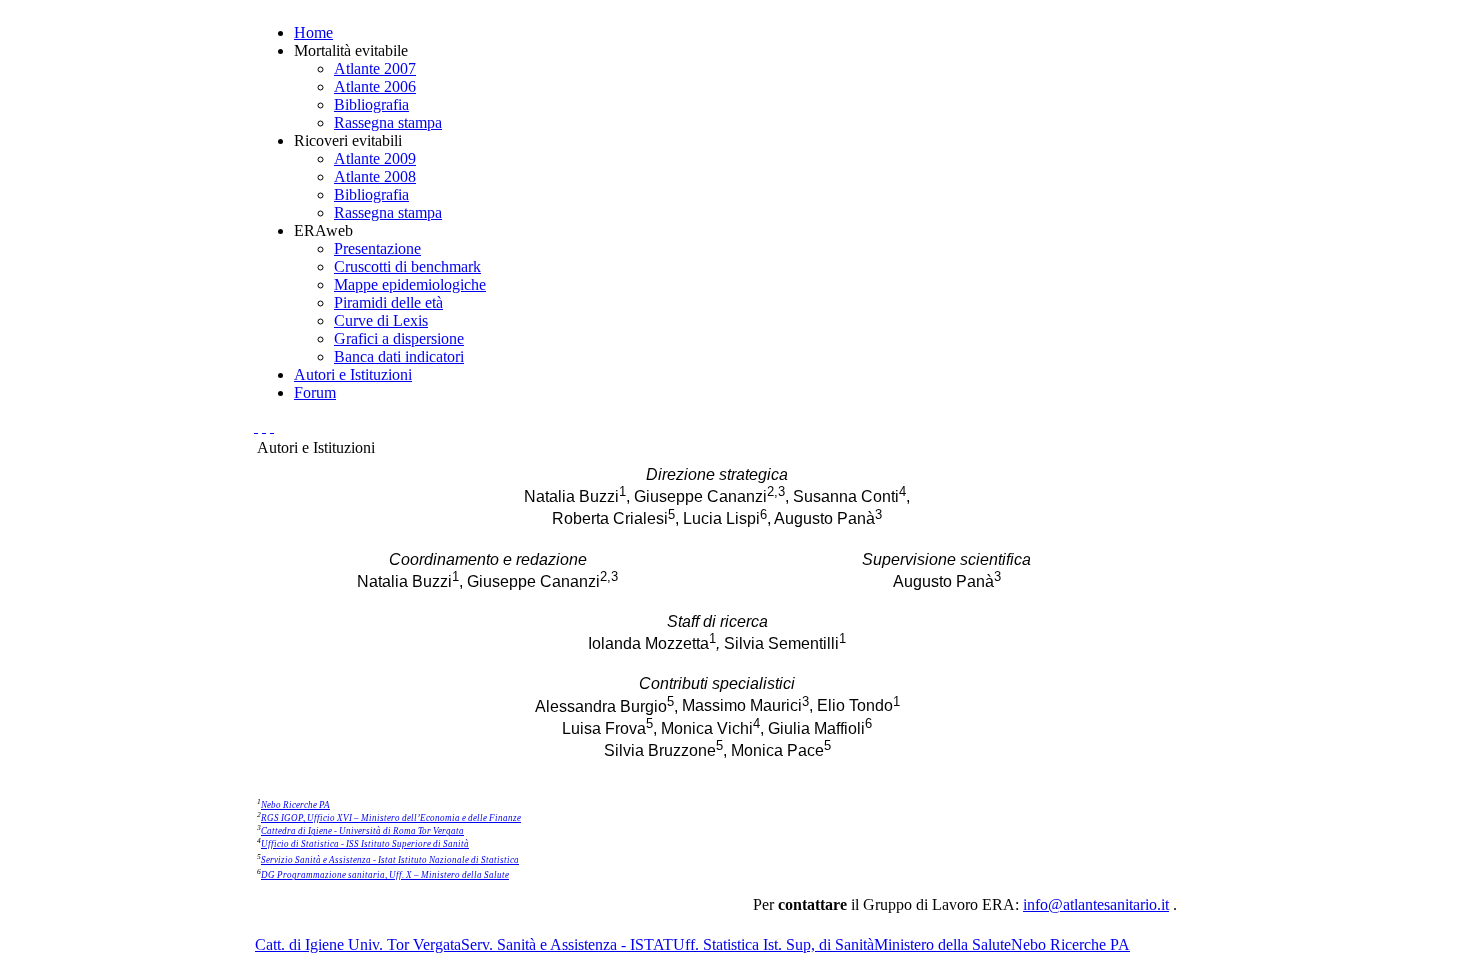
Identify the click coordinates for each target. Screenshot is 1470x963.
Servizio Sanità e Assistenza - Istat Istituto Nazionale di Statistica (390, 860)
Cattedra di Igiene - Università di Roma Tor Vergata (362, 831)
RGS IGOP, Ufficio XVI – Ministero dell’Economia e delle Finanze (391, 818)
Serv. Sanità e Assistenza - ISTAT (567, 944)
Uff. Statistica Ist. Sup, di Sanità (773, 944)
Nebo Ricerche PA (295, 805)
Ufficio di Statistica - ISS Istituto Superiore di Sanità (365, 844)
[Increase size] (256, 426)
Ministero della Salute (942, 944)
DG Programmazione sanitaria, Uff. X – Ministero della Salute (385, 875)
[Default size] (264, 426)
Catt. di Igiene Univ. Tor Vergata (358, 944)
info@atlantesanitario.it (1096, 904)
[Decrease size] (272, 426)
